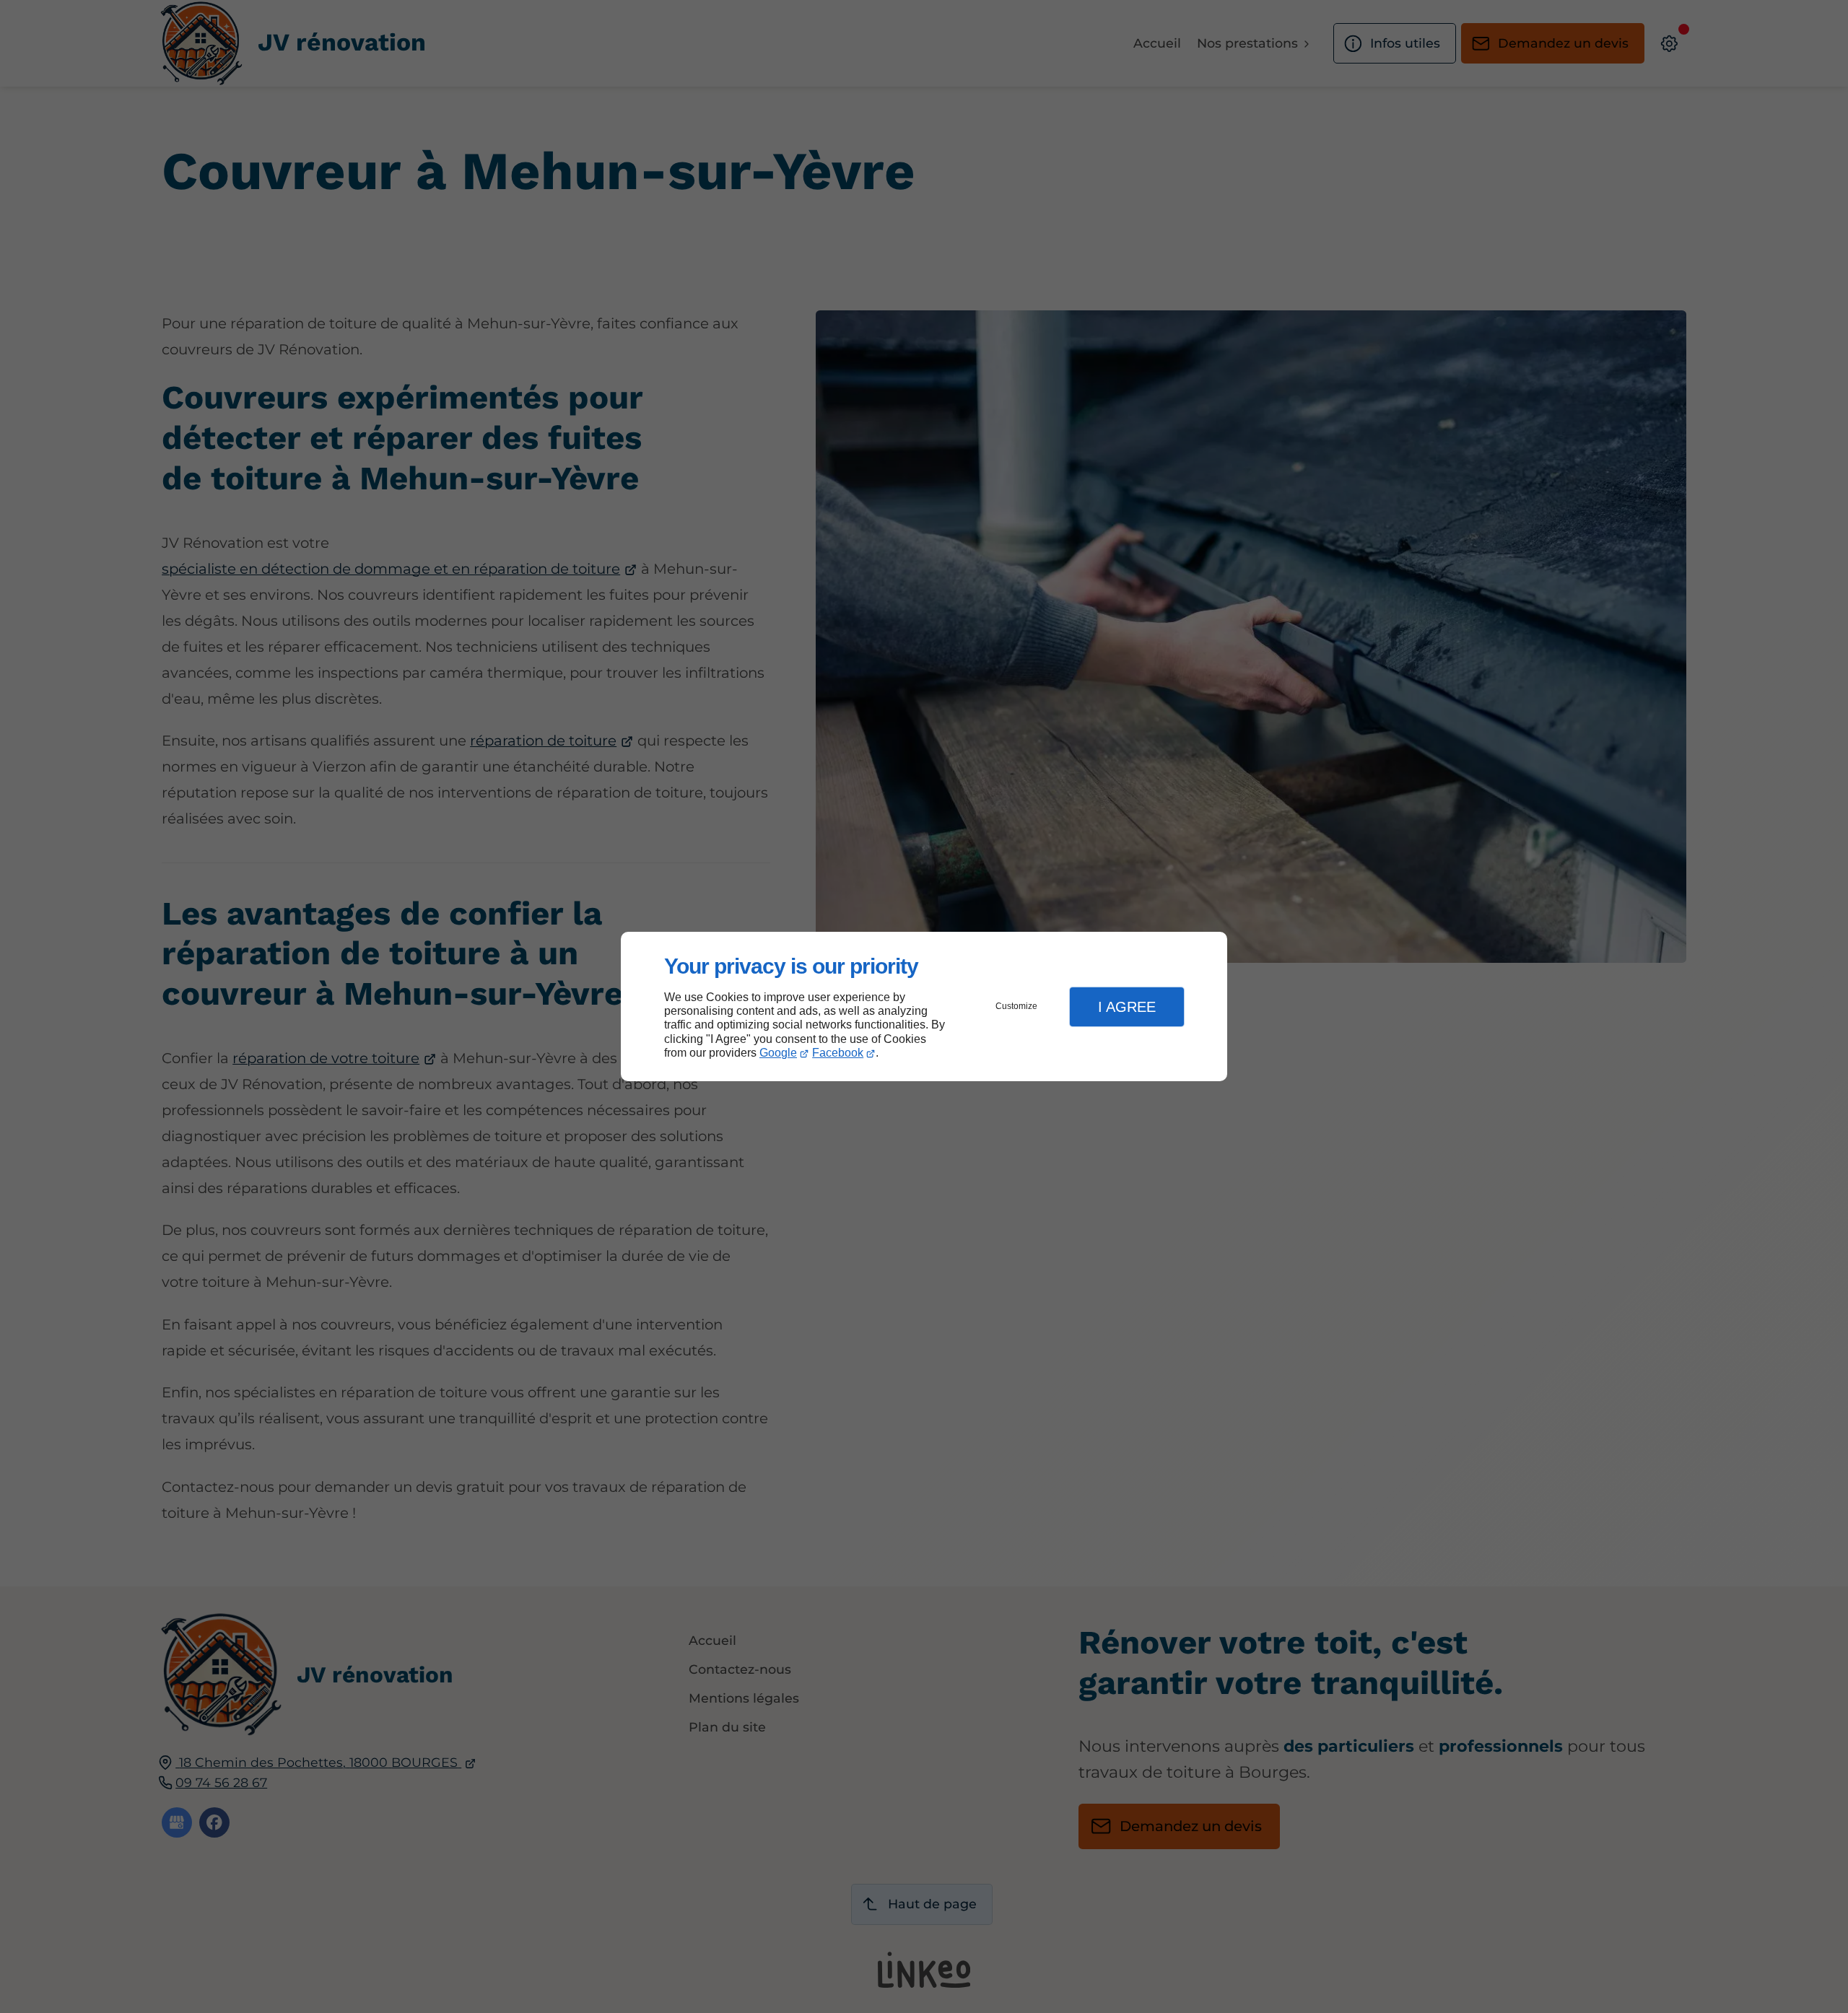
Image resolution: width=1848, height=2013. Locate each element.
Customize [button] (1016, 1006)
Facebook (838, 1053)
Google (778, 1053)
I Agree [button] (1127, 1007)
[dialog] (924, 1006)
